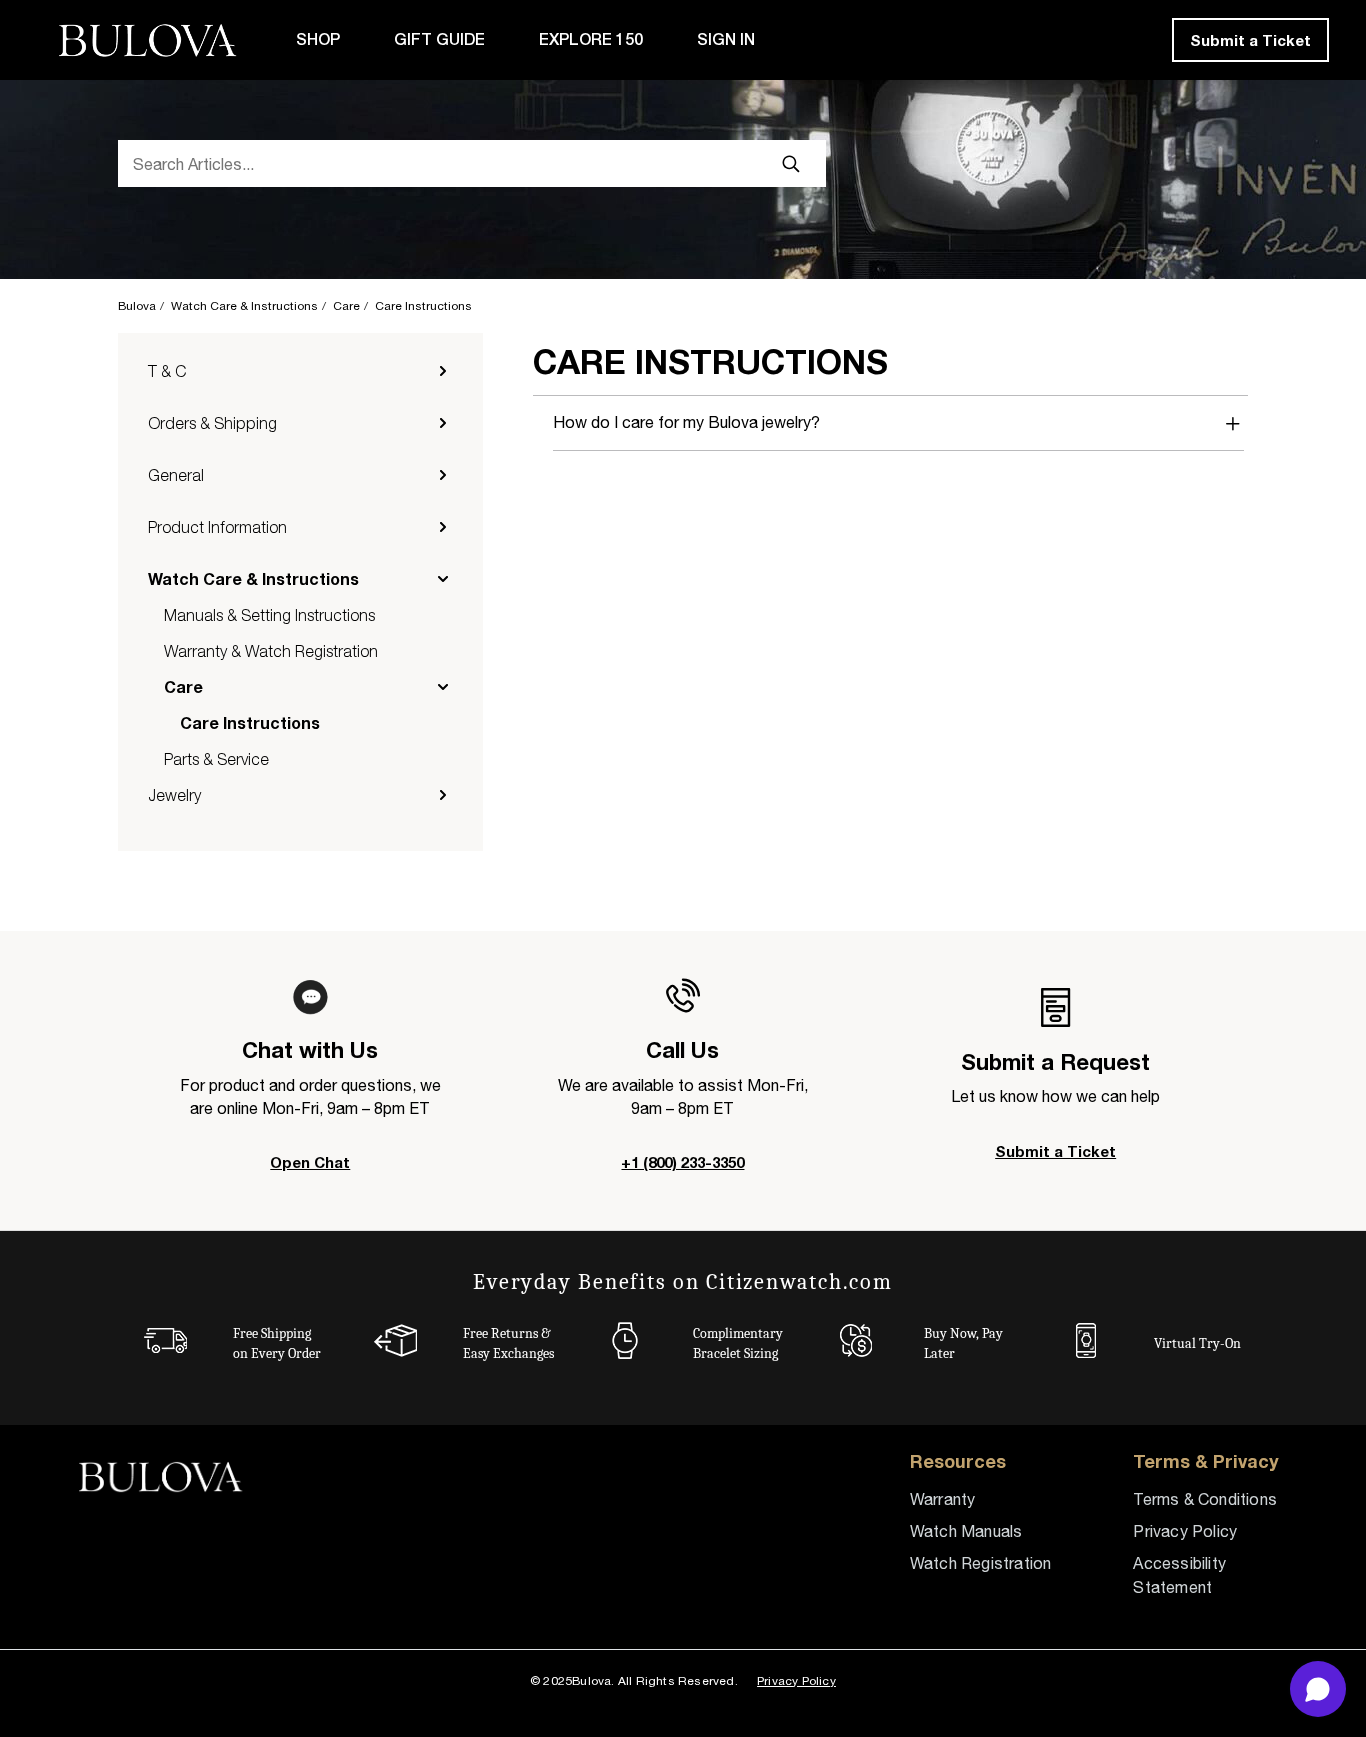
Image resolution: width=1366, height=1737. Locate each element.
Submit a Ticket (1250, 40)
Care (346, 306)
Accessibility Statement (1179, 1575)
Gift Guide (439, 39)
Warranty (943, 1499)
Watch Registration (981, 1563)
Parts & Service (216, 759)
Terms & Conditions (1205, 1499)
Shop (318, 39)
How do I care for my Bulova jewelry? (686, 422)
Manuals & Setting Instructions (269, 615)
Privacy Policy (1185, 1531)
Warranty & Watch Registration (271, 651)
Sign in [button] (726, 39)
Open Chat (310, 1162)
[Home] (152, 40)
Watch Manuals (966, 1531)
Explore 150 (591, 39)
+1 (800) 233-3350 (682, 1162)
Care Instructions (423, 306)
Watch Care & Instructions (244, 306)
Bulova (137, 306)
